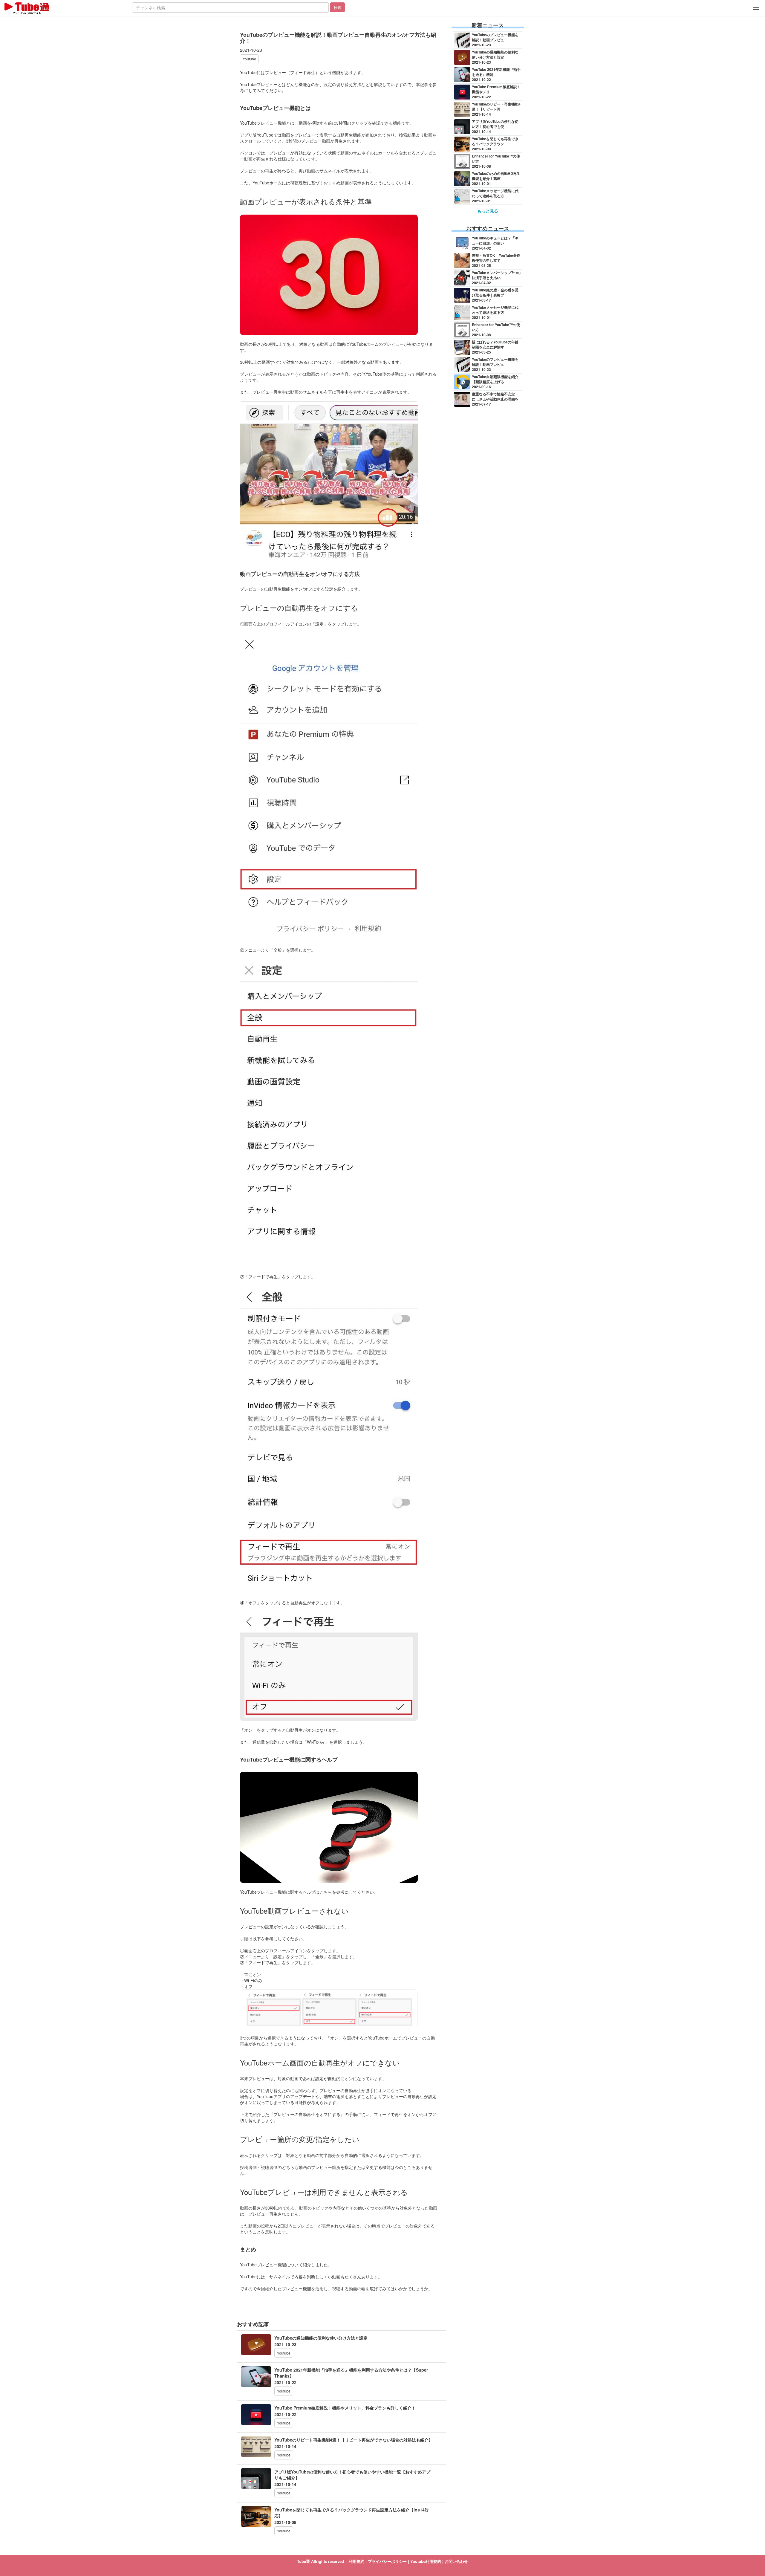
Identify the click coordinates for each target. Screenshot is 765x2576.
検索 (337, 7)
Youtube (249, 59)
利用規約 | (358, 2561)
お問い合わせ (456, 2561)
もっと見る (488, 211)
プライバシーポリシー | (389, 2561)
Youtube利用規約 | (427, 2561)
